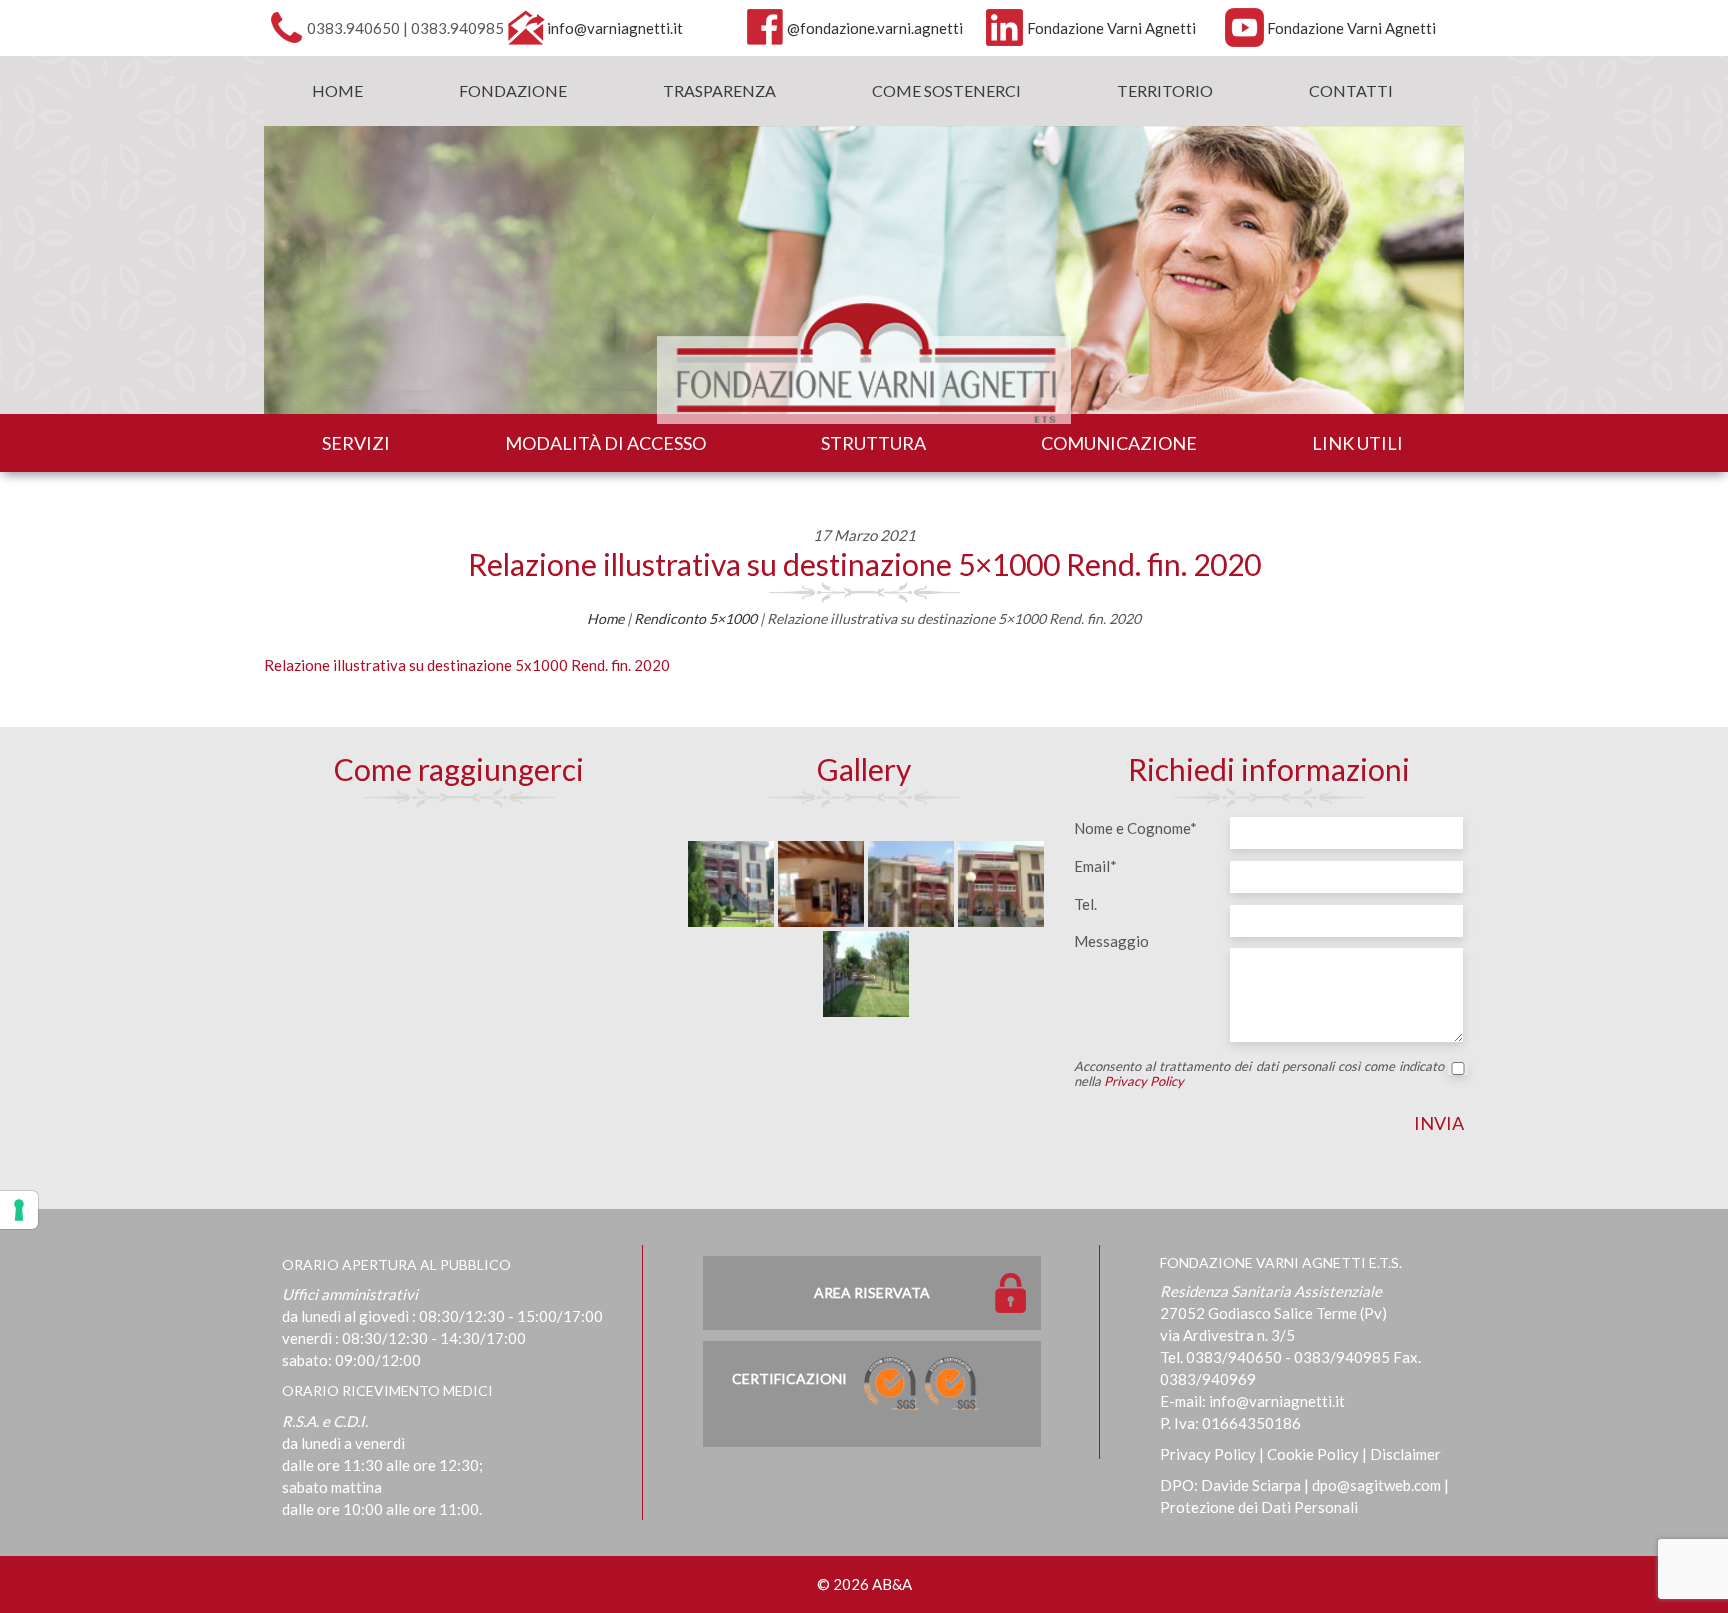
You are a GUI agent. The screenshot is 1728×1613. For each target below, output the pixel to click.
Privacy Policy (1144, 1081)
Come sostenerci (946, 90)
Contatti (1351, 90)
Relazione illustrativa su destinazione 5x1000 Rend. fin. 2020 (467, 665)
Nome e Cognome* (1135, 828)
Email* (1095, 866)
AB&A (892, 1584)
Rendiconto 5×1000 (695, 618)
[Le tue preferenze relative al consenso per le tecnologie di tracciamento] (19, 1210)
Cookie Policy (1313, 1454)
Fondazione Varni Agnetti (1111, 28)
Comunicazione (1119, 443)
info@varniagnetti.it (615, 28)
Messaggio (1111, 941)
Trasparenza (719, 90)
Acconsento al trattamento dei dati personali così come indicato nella (1259, 1074)
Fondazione (513, 90)
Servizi (356, 443)
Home (337, 90)
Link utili (1357, 443)
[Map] (459, 962)
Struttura (873, 443)
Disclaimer (1405, 1454)
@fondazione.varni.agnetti (875, 28)
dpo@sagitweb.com (1376, 1485)
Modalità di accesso (605, 443)
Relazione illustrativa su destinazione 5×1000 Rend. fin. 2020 (864, 564)
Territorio (1165, 90)
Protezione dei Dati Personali (1259, 1507)
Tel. (1085, 904)
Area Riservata (872, 1292)
